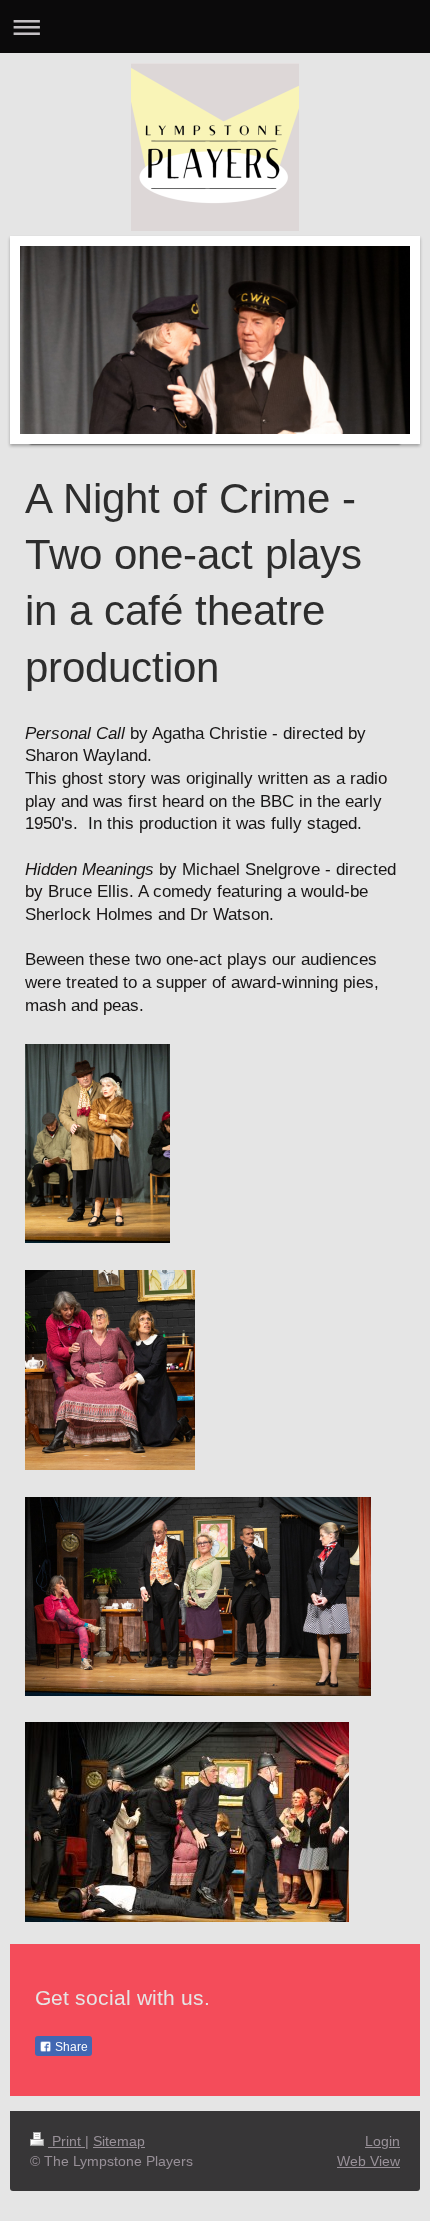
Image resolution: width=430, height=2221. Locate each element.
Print (66, 2141)
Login (382, 2141)
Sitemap (119, 2141)
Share (70, 2047)
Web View (368, 2161)
